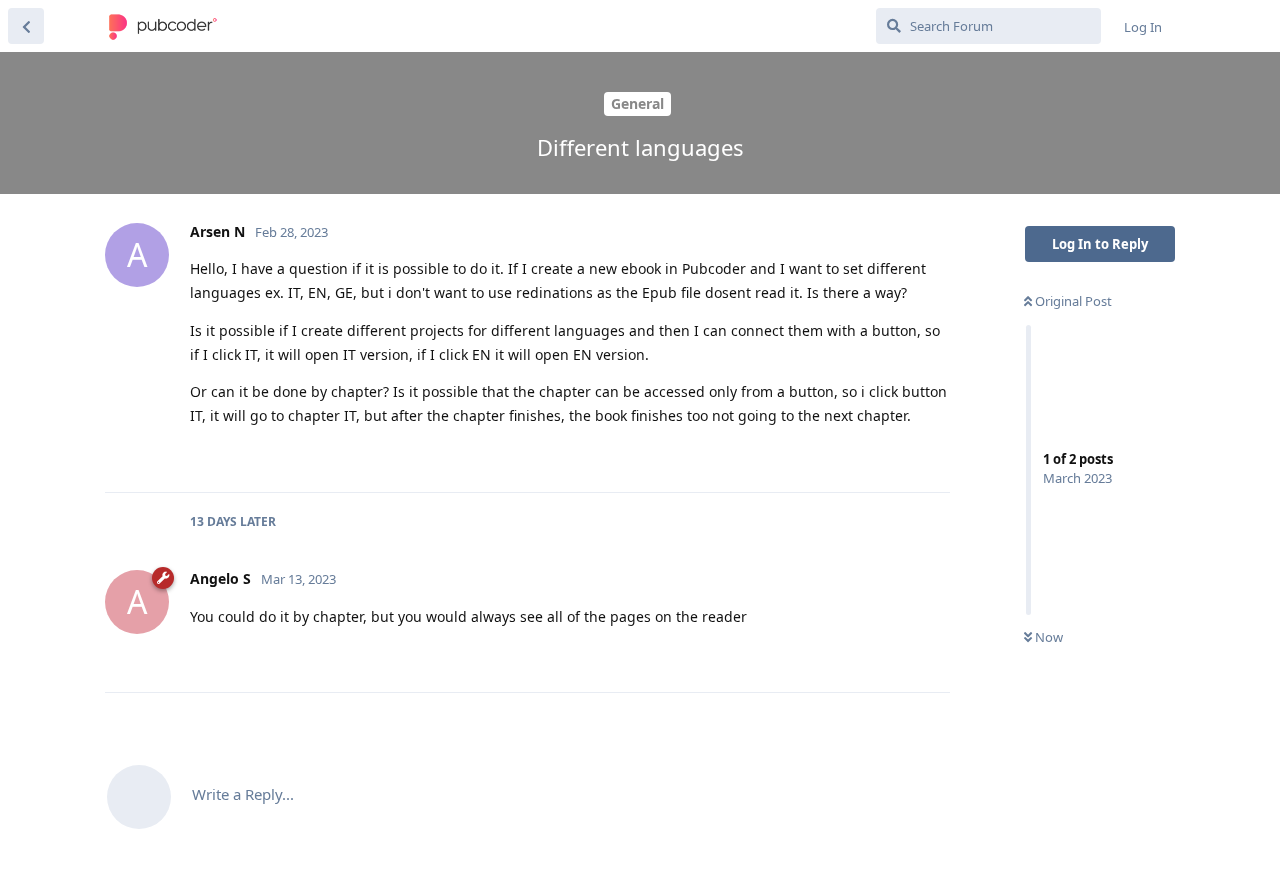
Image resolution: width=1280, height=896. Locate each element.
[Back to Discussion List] (26, 26)
